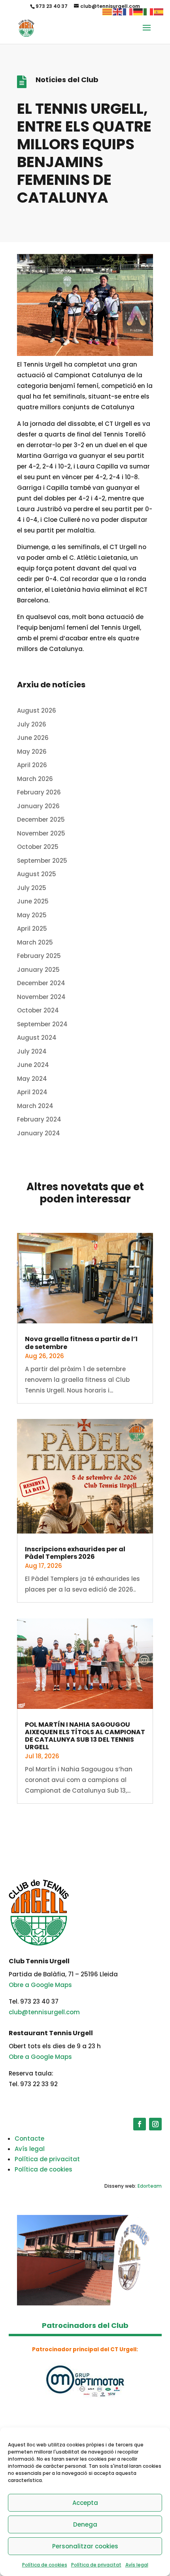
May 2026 (32, 752)
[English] (118, 11)
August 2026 (37, 710)
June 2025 (33, 901)
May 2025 (32, 915)
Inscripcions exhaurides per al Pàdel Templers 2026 (75, 1553)
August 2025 (37, 874)
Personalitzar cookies (85, 2546)
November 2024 (41, 997)
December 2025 (41, 819)
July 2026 (32, 724)
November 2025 (41, 833)
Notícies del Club (67, 80)
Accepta (85, 2503)
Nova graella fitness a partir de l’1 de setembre (81, 1343)
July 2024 (32, 1051)
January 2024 (39, 1133)
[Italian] (149, 11)
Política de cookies (45, 2565)
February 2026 (39, 792)
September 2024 (42, 1024)
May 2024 (32, 1079)
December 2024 (41, 983)
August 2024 (37, 1038)
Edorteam (150, 2186)
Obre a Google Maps (40, 1985)
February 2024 (39, 1119)
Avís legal (137, 2565)
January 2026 (38, 806)
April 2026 (32, 765)
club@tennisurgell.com (44, 2012)
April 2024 (32, 1092)
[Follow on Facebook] (140, 2124)
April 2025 (32, 929)
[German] (138, 11)
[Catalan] (108, 11)
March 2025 (35, 942)
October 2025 (38, 847)
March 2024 (35, 1106)
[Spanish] (159, 11)
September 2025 (42, 861)
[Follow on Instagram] (155, 2124)
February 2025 (39, 956)
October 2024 (38, 1010)
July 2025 (32, 888)
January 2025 (38, 970)
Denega (85, 2524)
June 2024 (33, 1065)
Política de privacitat (96, 2565)
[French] (128, 11)
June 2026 (33, 738)
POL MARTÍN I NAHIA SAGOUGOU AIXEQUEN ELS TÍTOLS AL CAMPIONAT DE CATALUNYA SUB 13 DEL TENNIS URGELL (85, 1736)
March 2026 (35, 779)
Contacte (29, 2139)
